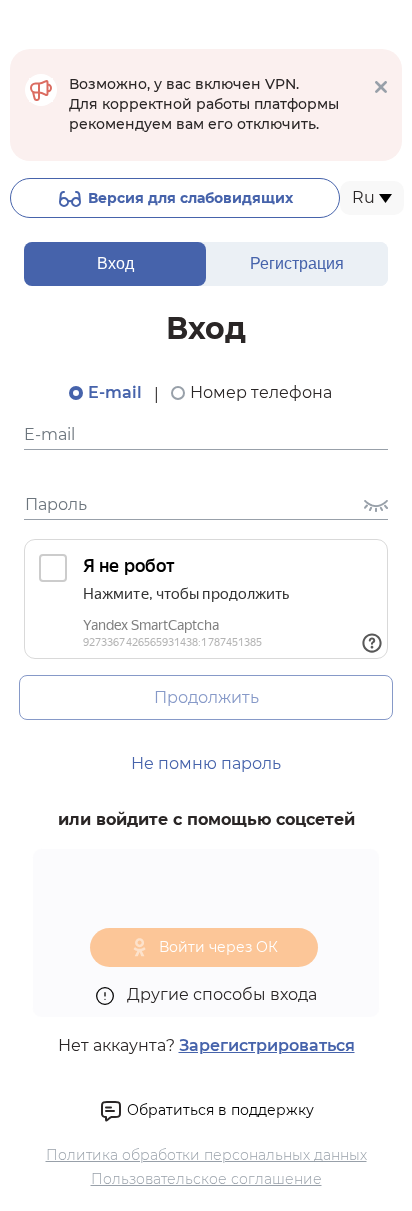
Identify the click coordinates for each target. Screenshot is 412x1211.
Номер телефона (261, 392)
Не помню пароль (206, 763)
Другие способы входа (220, 994)
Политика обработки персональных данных (206, 1155)
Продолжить (206, 697)
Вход (115, 263)
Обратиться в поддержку (218, 1110)
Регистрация (297, 263)
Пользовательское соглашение (206, 1179)
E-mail (115, 392)
